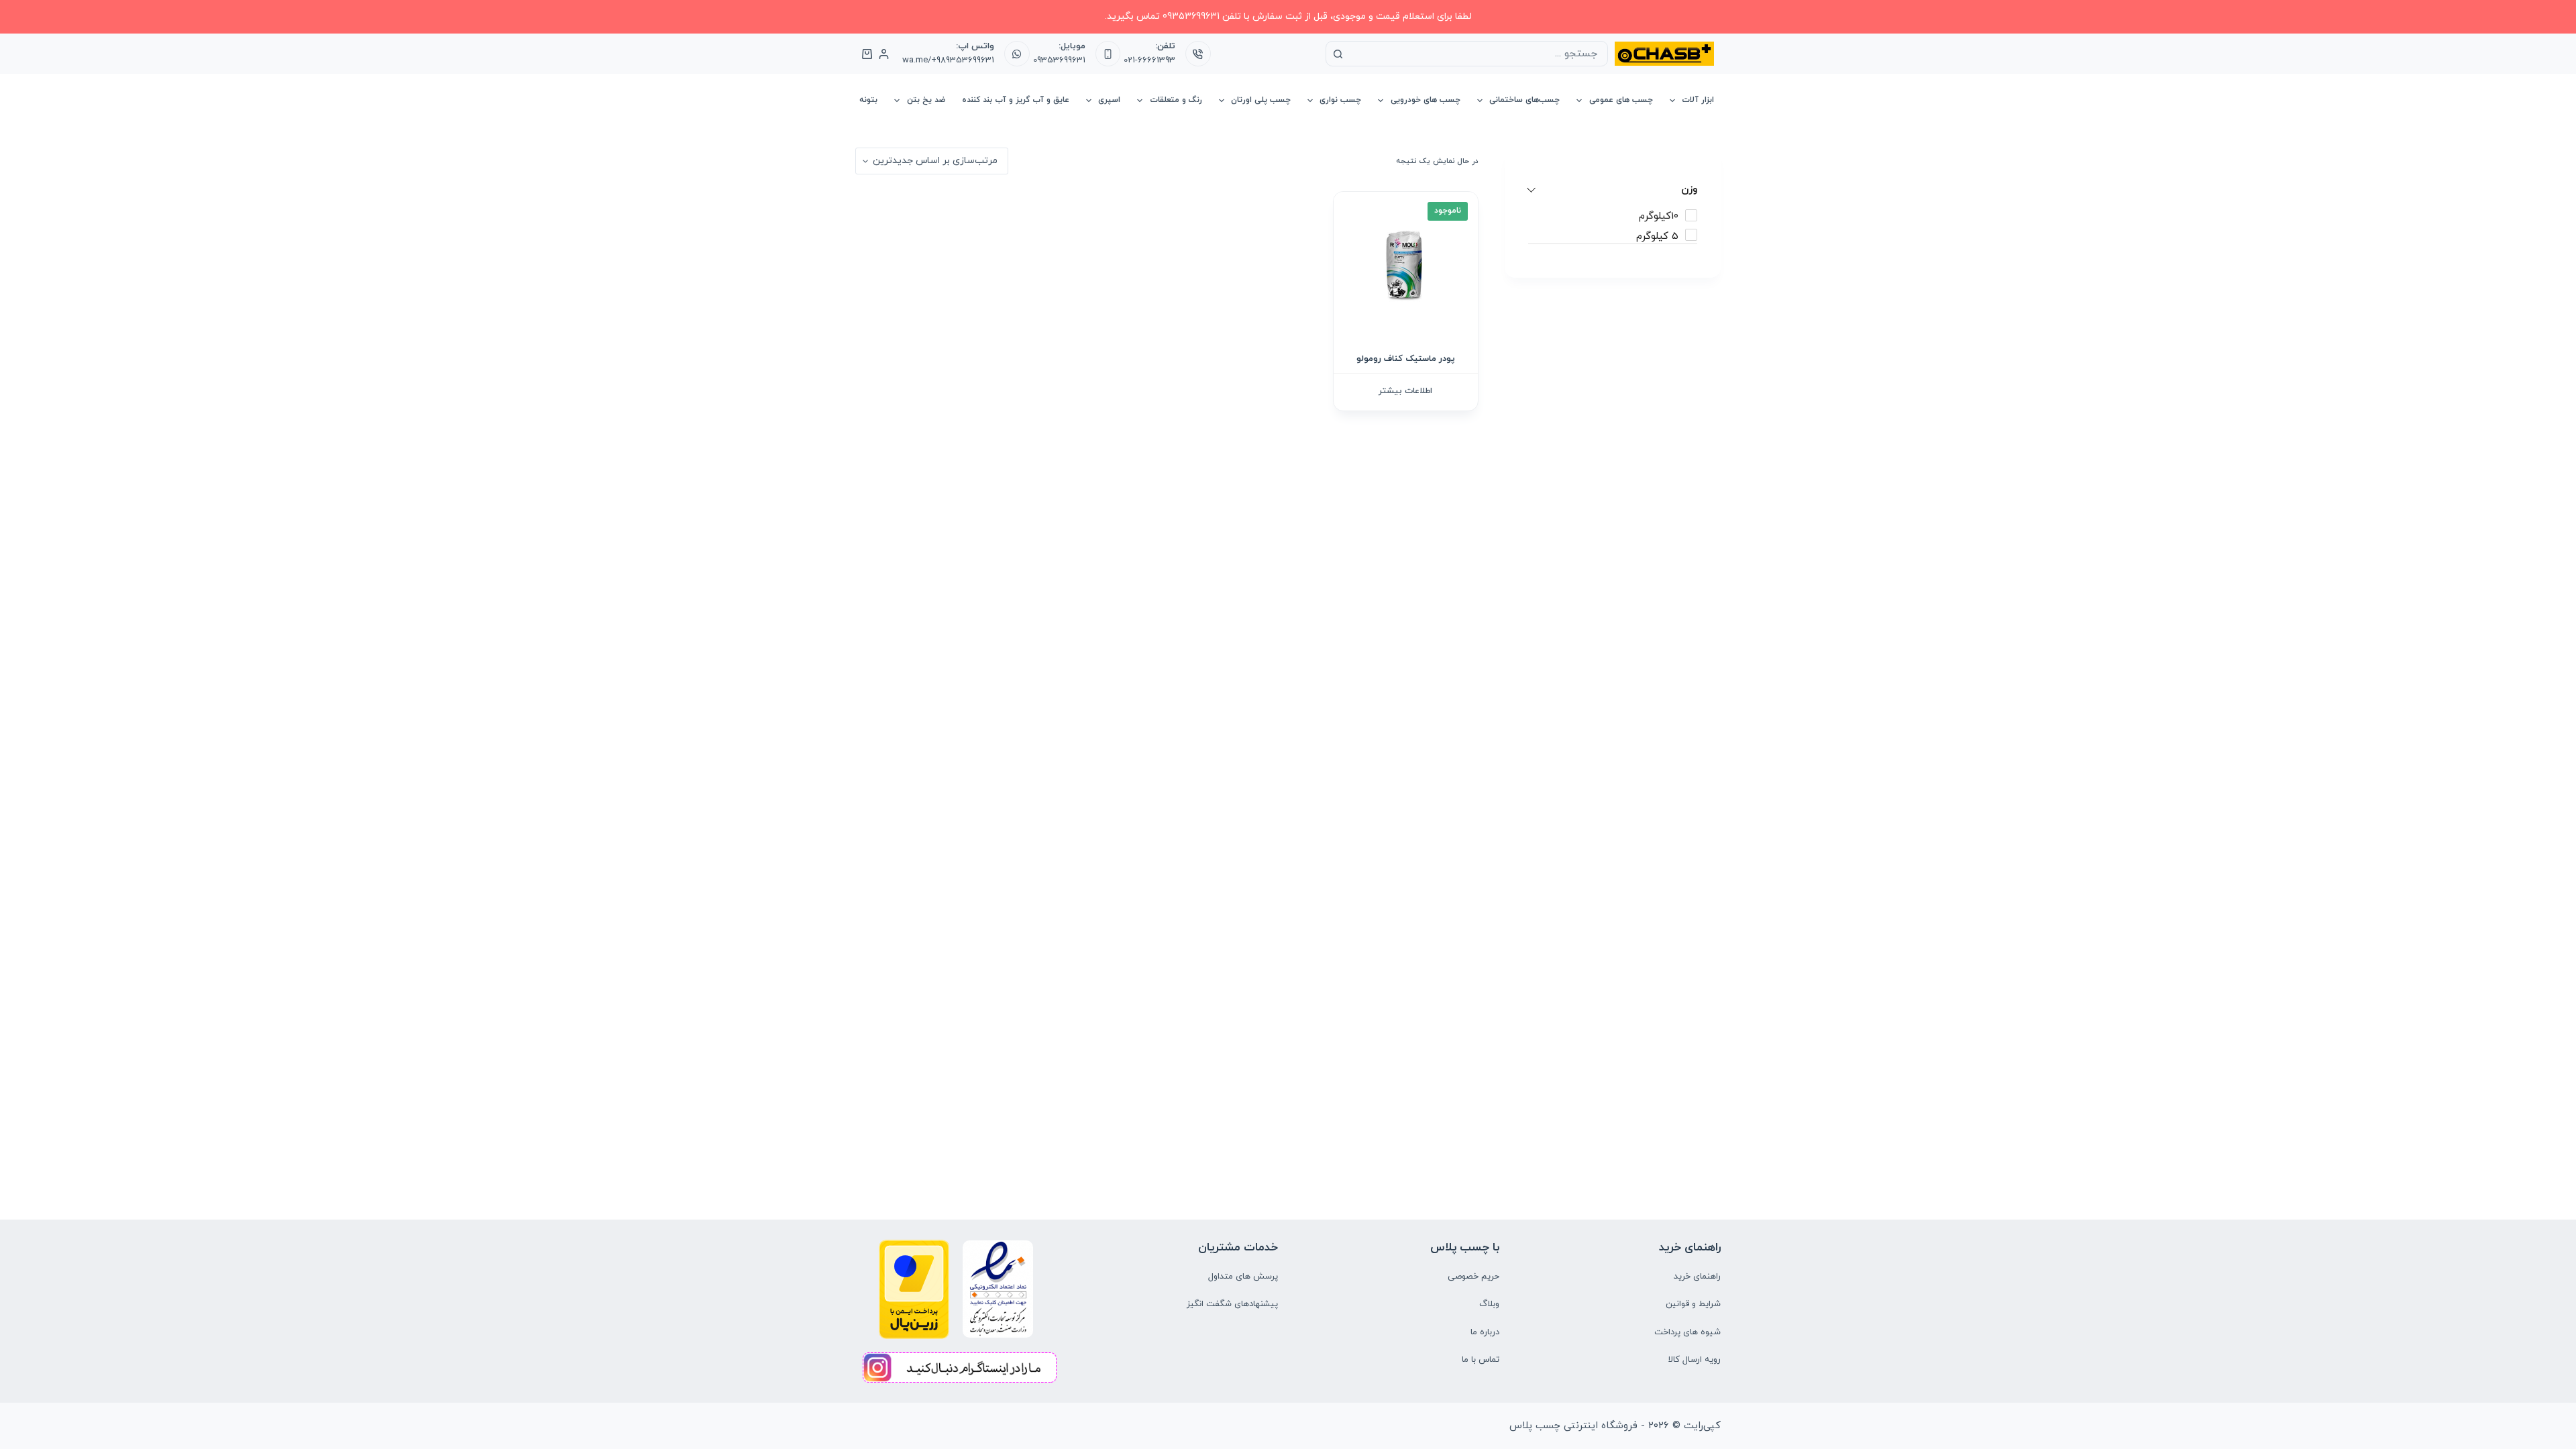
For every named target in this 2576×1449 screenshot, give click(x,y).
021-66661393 (1149, 60)
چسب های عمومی (1621, 100)
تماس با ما (1481, 1360)
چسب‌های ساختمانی (1524, 100)
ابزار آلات (1698, 100)
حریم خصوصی (1473, 1277)
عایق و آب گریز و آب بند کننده (1016, 100)
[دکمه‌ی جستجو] (1338, 54)
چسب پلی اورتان (1261, 100)
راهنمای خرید (1697, 1277)
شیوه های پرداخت (1687, 1332)
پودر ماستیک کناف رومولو (1406, 359)
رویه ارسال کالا (1695, 1360)
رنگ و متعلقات (1176, 100)
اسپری (1109, 100)
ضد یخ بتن (926, 100)
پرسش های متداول (1243, 1277)
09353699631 (1059, 60)
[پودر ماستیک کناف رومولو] (1406, 264)
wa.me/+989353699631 (948, 60)
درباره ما (1485, 1332)
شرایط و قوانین (1693, 1304)
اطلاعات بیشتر (1405, 391)
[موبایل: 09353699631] (1108, 54)
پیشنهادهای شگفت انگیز (1232, 1304)
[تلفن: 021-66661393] (1198, 54)
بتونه (868, 100)
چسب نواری (1340, 100)
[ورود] (884, 54)
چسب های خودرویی (1426, 100)
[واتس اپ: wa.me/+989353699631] (1017, 54)
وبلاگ (1489, 1304)
